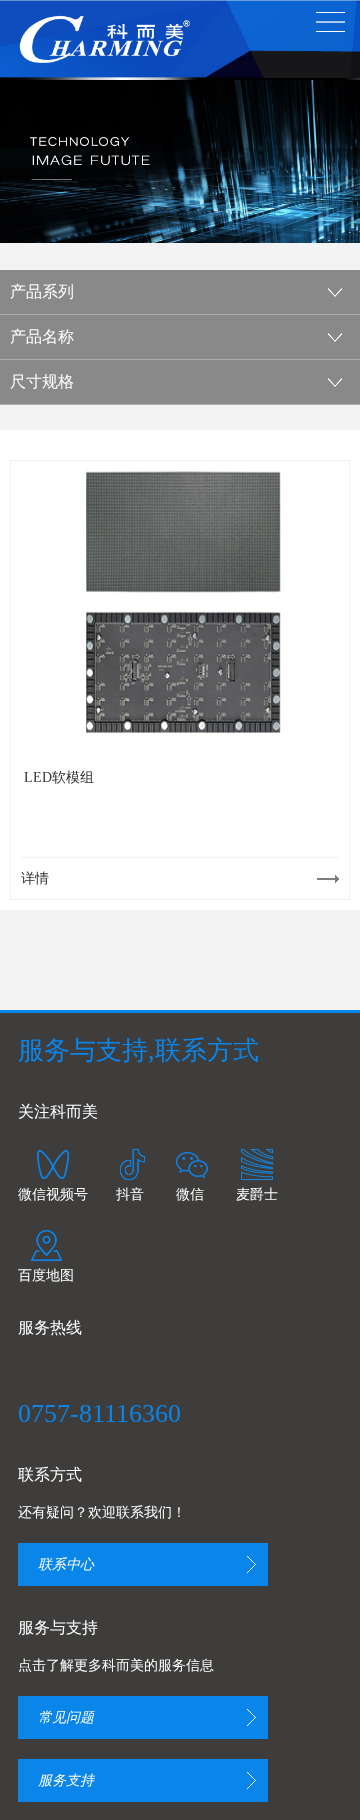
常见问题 (66, 1717)
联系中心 (66, 1564)
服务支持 (66, 1780)
